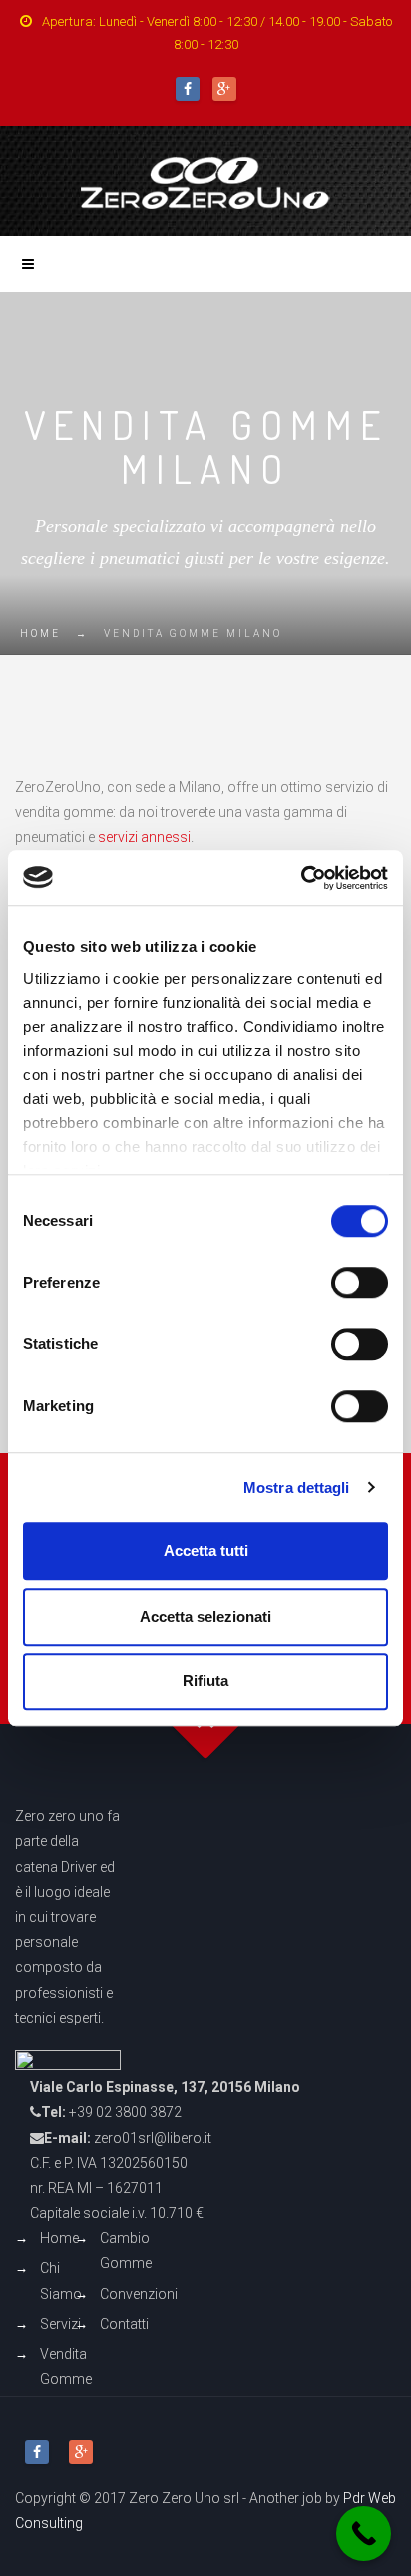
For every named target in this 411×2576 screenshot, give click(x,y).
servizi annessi (144, 837)
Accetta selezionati (205, 1616)
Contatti (124, 2324)
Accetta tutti (206, 1550)
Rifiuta (205, 1681)
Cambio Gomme (126, 2250)
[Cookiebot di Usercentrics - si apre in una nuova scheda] (301, 878)
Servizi (60, 2324)
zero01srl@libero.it (153, 2138)
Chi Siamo (61, 2280)
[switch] (360, 1283)
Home (40, 634)
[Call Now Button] (364, 2534)
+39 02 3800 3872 (125, 2112)
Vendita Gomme (66, 2366)
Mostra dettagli (297, 1487)
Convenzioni (139, 2294)
